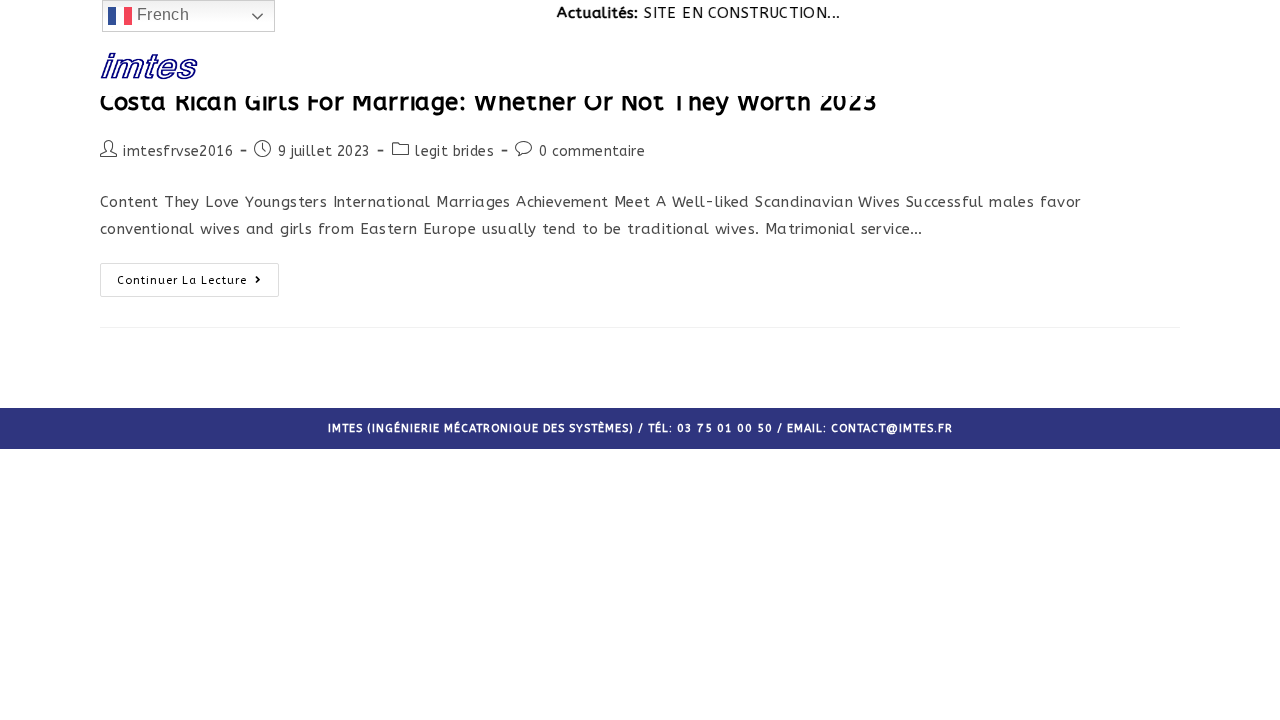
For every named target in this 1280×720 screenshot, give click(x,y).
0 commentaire (592, 151)
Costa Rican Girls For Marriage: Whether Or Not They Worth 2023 (488, 102)
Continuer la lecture (182, 280)
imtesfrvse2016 (178, 151)
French (160, 14)
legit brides (454, 151)
